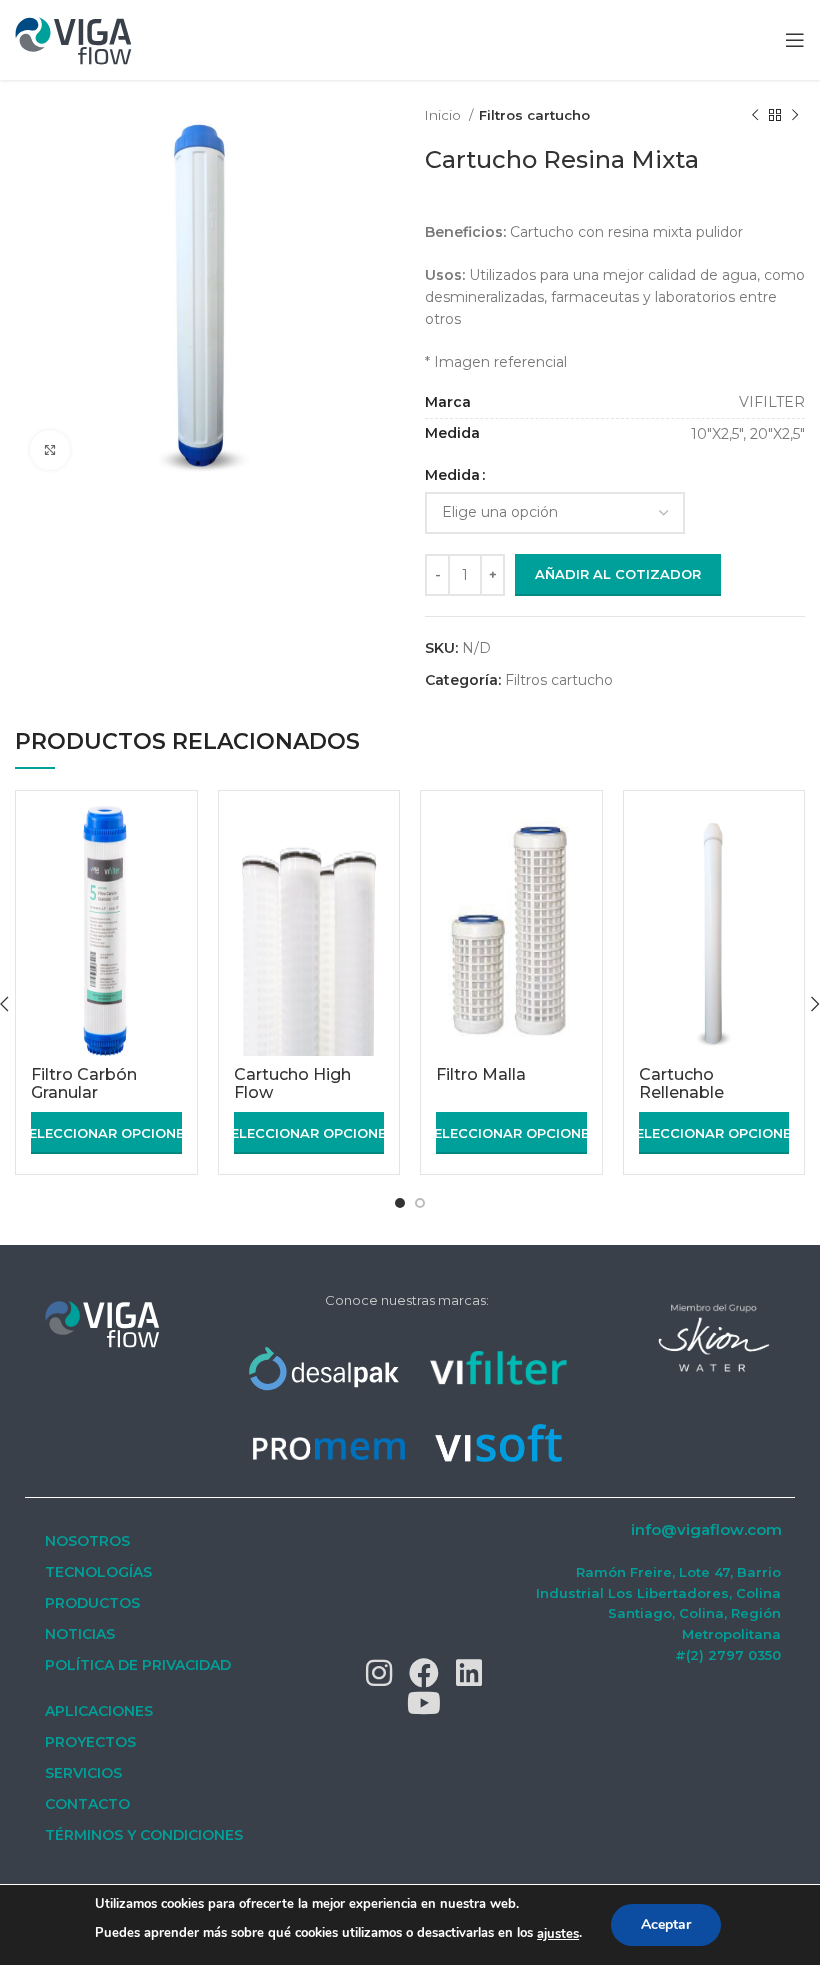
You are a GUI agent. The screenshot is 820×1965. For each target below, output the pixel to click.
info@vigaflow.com (706, 1529)
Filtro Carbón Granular (84, 1083)
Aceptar (666, 1924)
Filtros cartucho (534, 115)
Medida (452, 475)
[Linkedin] (469, 1673)
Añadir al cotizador (618, 574)
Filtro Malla (481, 1074)
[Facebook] (424, 1673)
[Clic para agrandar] (50, 450)
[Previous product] (755, 116)
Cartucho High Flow (292, 1083)
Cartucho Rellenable (681, 1083)
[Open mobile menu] (795, 40)
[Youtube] (424, 1703)
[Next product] (795, 116)
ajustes (558, 1934)
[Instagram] (379, 1673)
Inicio (444, 115)
